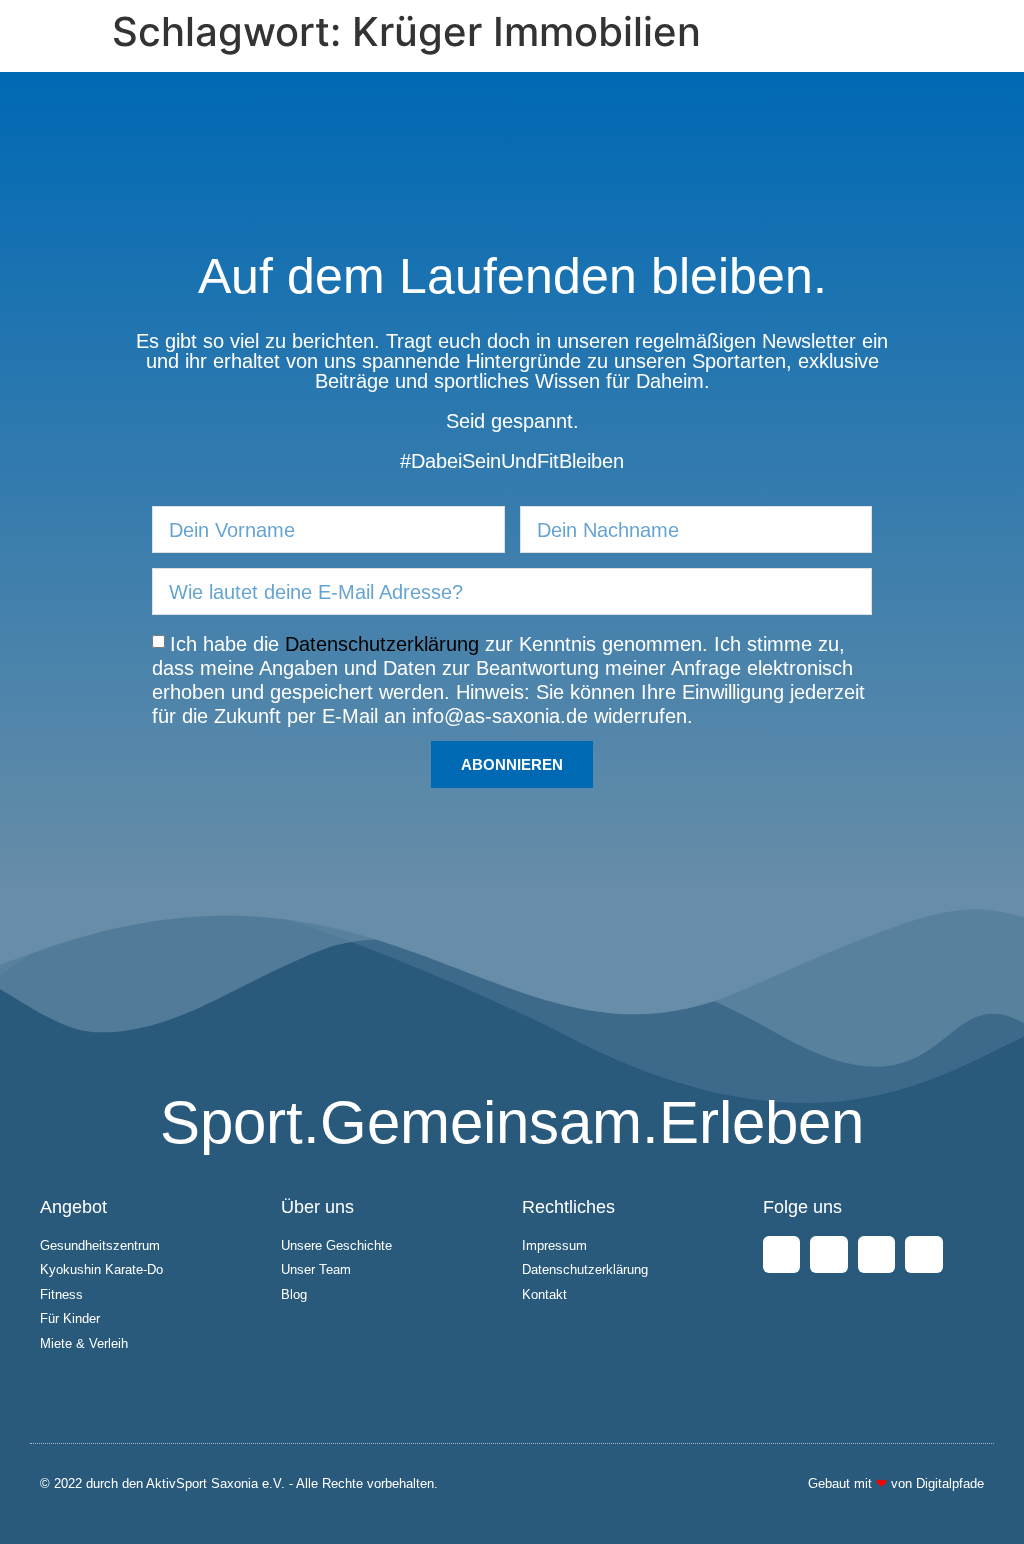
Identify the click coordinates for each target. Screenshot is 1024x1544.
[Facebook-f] (781, 1254)
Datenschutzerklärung (382, 644)
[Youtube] (876, 1254)
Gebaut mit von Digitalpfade (896, 1483)
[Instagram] (828, 1254)
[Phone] (923, 1254)
